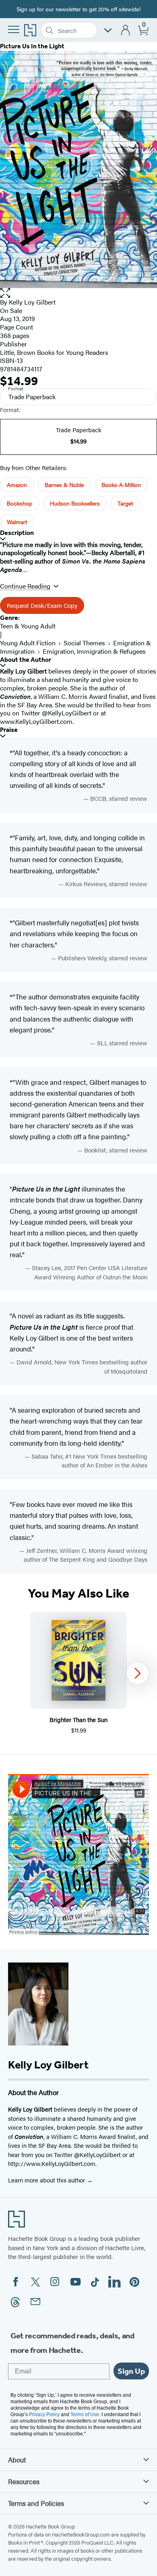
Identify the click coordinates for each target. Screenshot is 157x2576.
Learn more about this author (47, 2180)
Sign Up (131, 2371)
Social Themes (84, 643)
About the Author (26, 660)
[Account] (126, 30)
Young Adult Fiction (28, 643)
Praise (9, 730)
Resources (24, 2481)
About (17, 2460)
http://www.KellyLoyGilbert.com (52, 2163)
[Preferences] (108, 30)
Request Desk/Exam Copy (42, 605)
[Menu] (14, 29)
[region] (78, 1673)
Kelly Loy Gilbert (32, 302)
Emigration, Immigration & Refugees (94, 651)
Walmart (17, 522)
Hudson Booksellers (75, 503)
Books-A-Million (121, 485)
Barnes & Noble (64, 485)
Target (125, 503)
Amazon (17, 485)
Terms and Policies (36, 2503)
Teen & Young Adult (28, 626)
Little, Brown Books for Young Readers (54, 352)
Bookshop (20, 503)
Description (17, 533)
